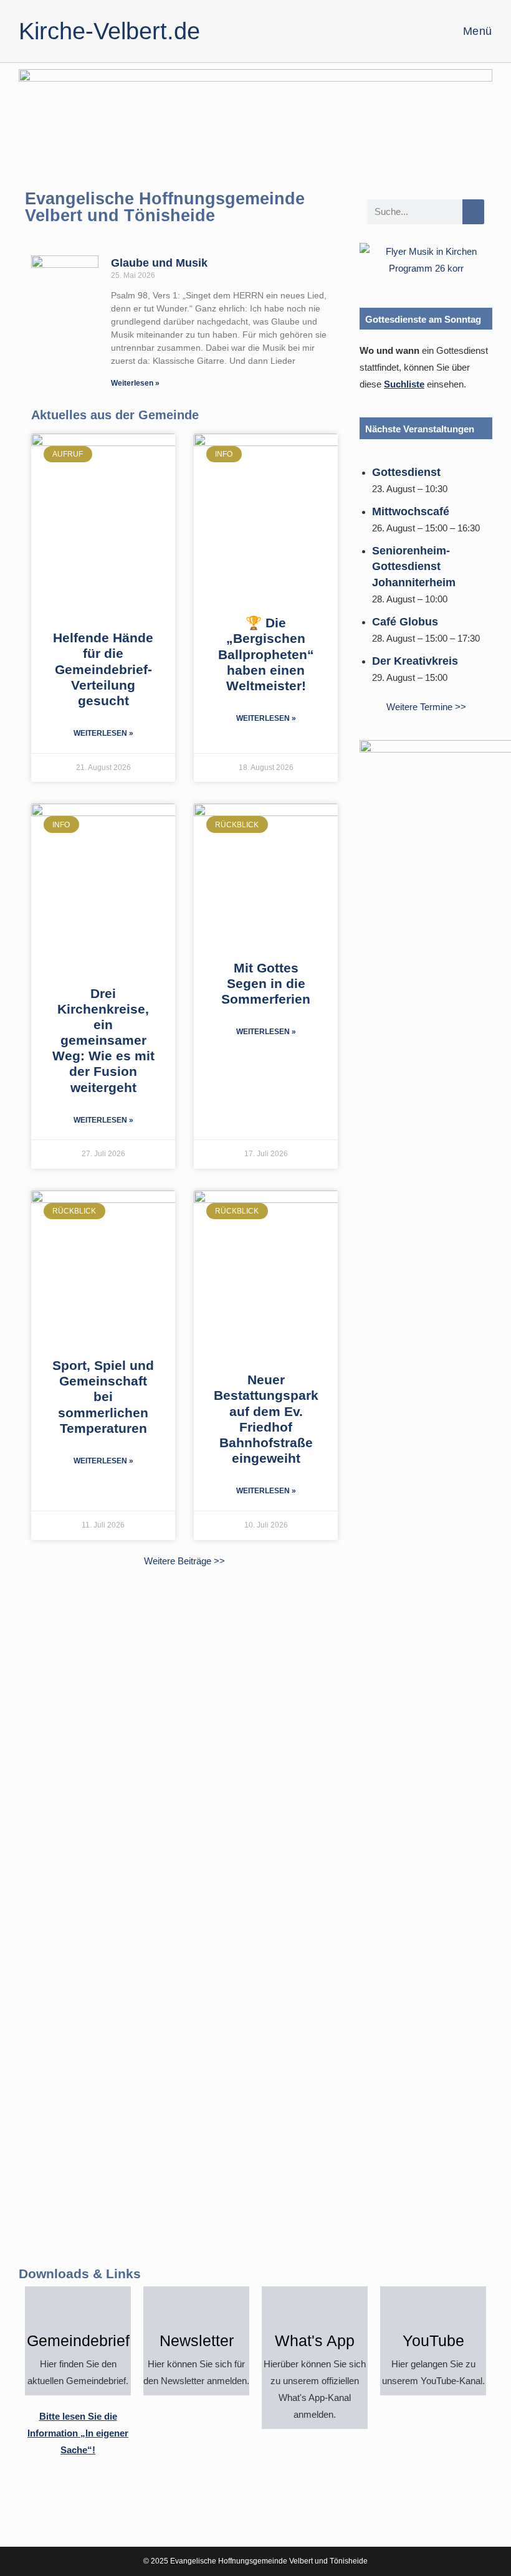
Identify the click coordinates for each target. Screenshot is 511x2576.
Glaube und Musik (159, 263)
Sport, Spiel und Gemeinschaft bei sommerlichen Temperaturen (103, 1397)
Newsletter (197, 2341)
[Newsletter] (196, 2308)
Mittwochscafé (411, 511)
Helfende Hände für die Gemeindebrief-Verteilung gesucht (103, 669)
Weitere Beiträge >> (184, 1561)
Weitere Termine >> (426, 707)
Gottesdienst (406, 472)
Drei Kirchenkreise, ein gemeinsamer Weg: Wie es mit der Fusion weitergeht (103, 1040)
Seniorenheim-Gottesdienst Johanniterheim (414, 566)
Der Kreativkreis (415, 661)
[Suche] (473, 212)
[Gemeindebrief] (78, 2308)
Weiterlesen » (135, 383)
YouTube (433, 2341)
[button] (372, 259)
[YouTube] (433, 2308)
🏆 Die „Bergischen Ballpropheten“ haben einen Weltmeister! (266, 654)
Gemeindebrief (78, 2341)
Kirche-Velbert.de (109, 31)
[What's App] (315, 2308)
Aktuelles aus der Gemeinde (115, 415)
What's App (315, 2341)
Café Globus (405, 622)
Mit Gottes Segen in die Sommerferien (266, 983)
